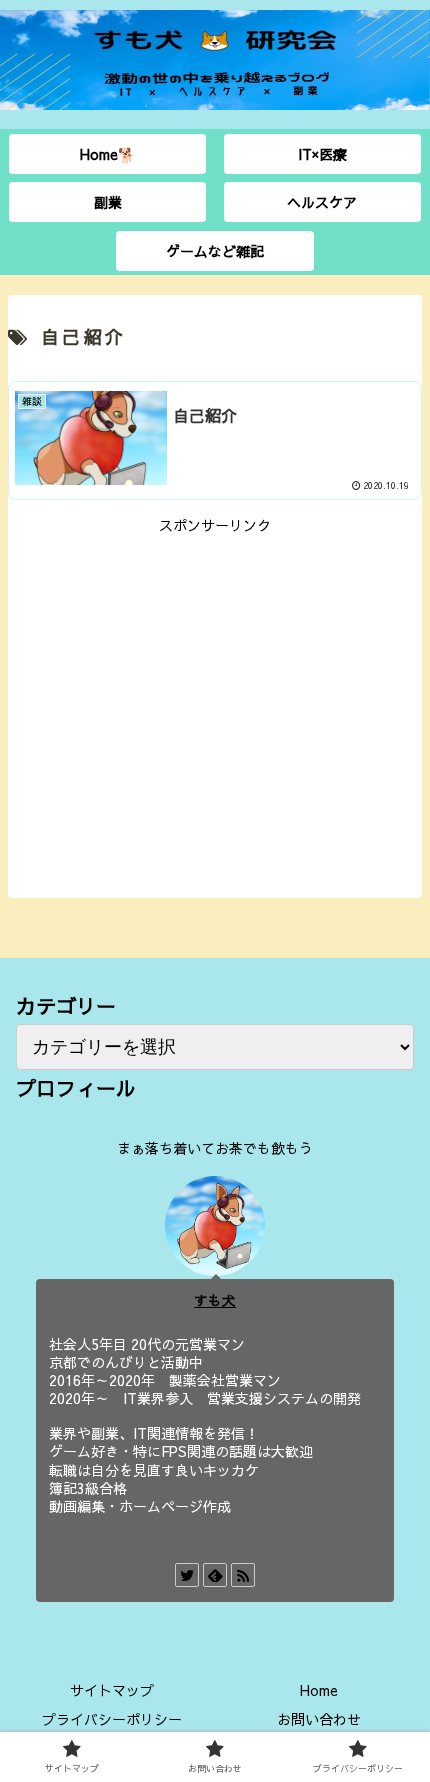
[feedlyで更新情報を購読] (215, 1575)
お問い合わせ (319, 1719)
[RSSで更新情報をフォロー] (243, 1575)
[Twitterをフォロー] (187, 1575)
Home (319, 1690)
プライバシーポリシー (112, 1719)
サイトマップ (112, 1690)
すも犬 (215, 1300)
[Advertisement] (215, 678)
